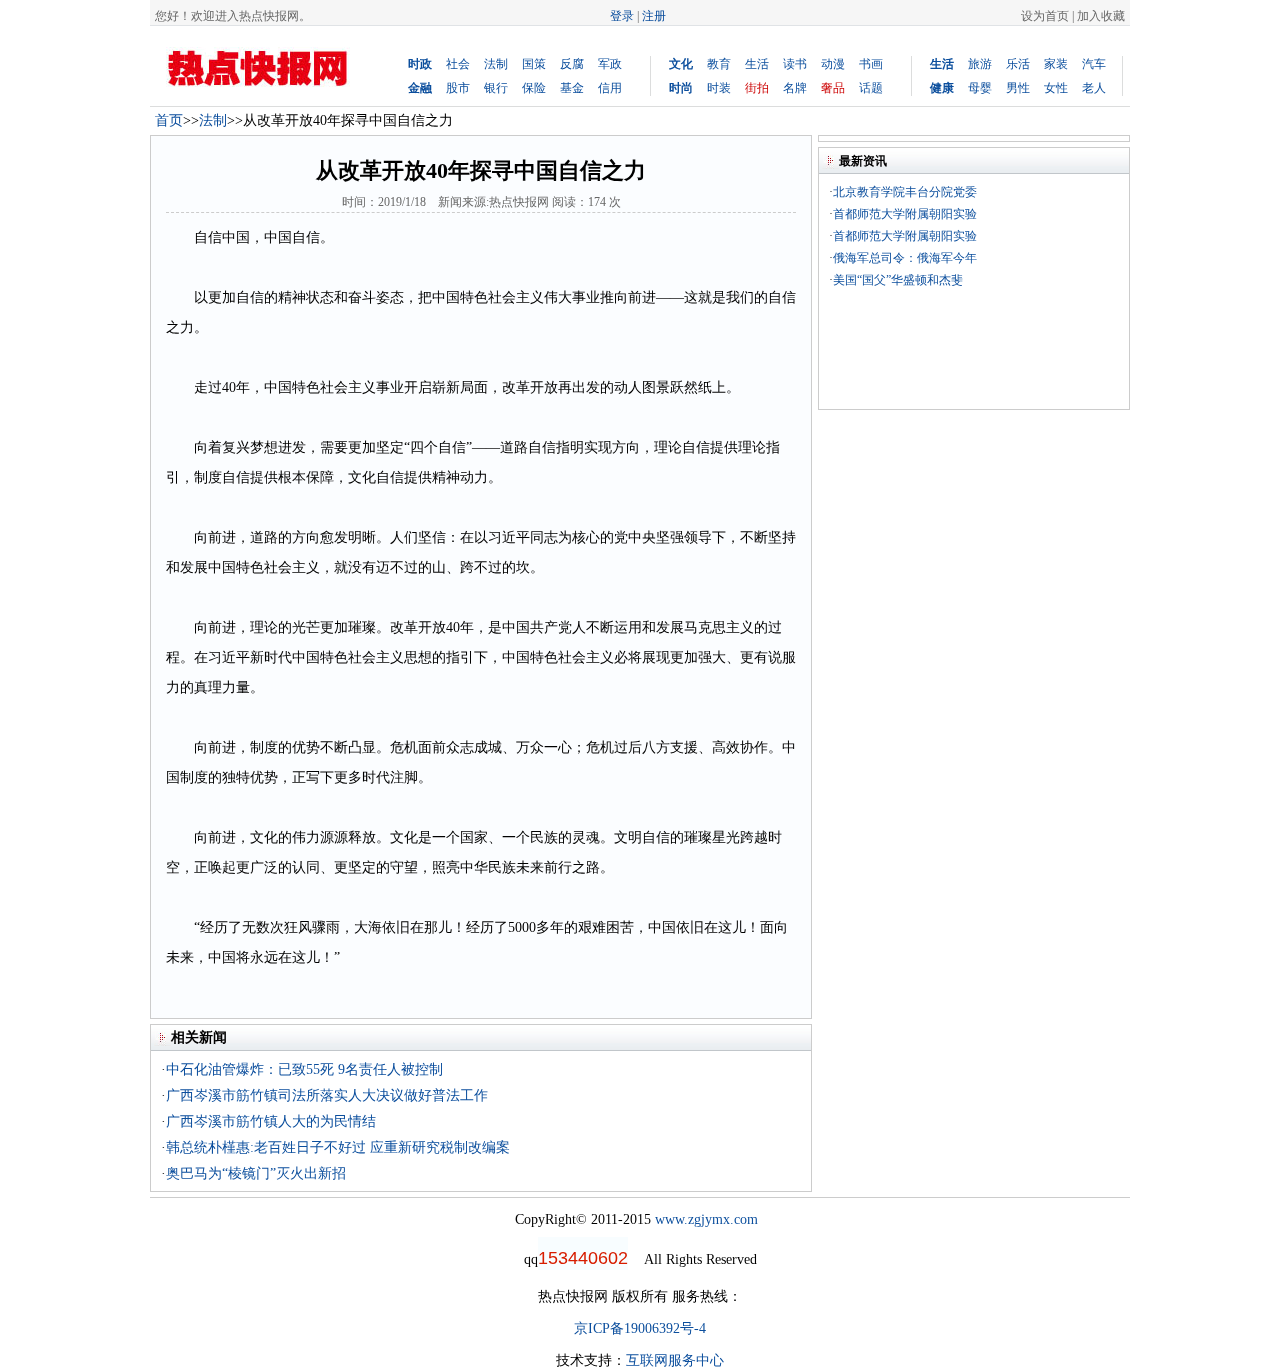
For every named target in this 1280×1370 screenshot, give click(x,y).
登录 (622, 16)
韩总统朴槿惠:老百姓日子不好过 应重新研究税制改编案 (338, 1147)
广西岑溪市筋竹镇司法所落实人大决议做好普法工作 (327, 1095)
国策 (534, 64)
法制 (496, 64)
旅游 (980, 64)
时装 (719, 88)
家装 (1056, 64)
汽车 (1094, 64)
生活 (757, 64)
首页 (169, 120)
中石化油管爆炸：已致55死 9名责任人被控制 (304, 1069)
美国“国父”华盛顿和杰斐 (898, 280)
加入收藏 (1101, 16)
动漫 (833, 64)
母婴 (980, 88)
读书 (795, 64)
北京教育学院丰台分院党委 (905, 192)
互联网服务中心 (675, 1360)
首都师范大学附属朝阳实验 (905, 214)
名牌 (795, 88)
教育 (719, 64)
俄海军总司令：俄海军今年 (905, 258)
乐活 (1018, 64)
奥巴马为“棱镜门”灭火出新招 (256, 1173)
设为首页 (1045, 16)
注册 (654, 16)
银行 (496, 88)
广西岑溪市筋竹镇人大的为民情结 (271, 1121)
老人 (1094, 88)
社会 (458, 64)
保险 (534, 88)
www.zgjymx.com (706, 1219)
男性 (1018, 88)
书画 (871, 64)
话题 (871, 88)
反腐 (572, 64)
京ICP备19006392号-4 (640, 1328)
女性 (1056, 88)
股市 (458, 88)
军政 (610, 64)
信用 (610, 88)
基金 (572, 88)
